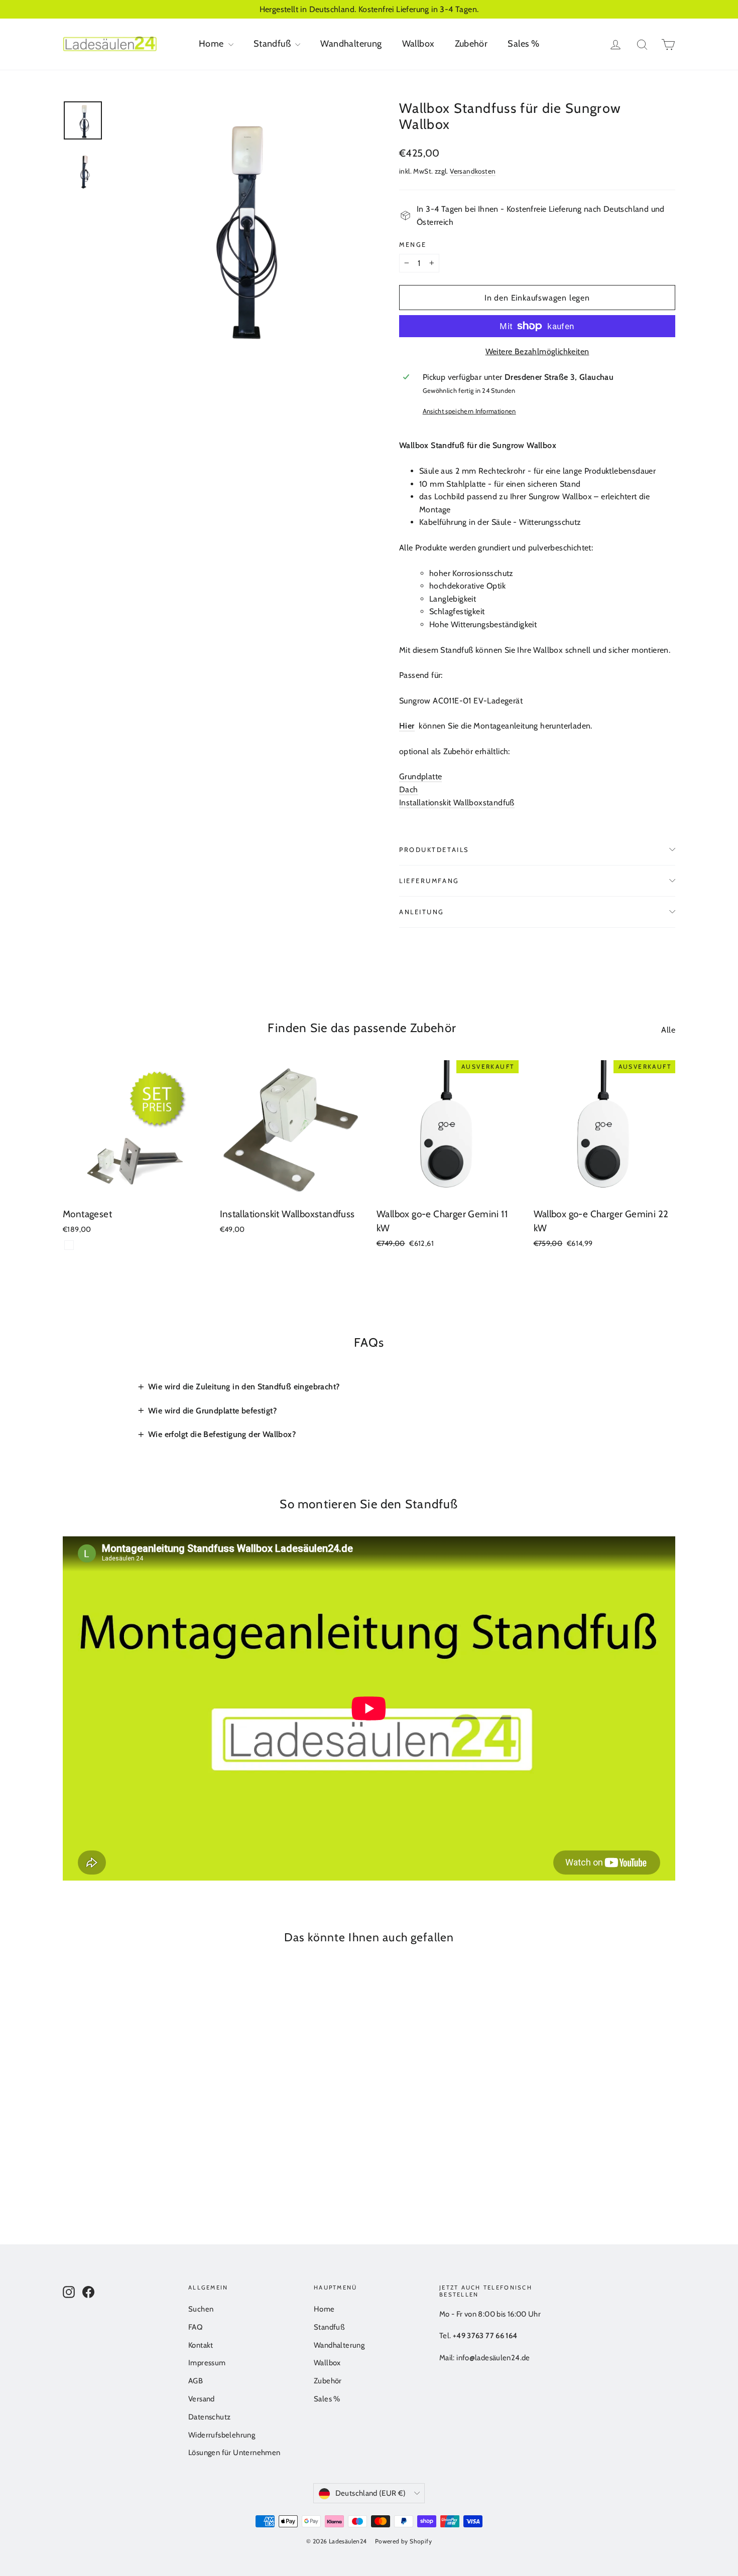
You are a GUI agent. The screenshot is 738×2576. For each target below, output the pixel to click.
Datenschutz (209, 2417)
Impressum (207, 2363)
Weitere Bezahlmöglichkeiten (537, 351)
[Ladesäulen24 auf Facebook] (88, 2291)
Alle (668, 1030)
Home (212, 44)
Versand (202, 2399)
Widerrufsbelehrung (222, 2435)
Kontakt (201, 2345)
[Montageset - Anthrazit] (69, 1245)
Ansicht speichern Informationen (469, 411)
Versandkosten (473, 171)
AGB (196, 2381)
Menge (413, 245)
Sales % (523, 44)
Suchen (201, 2309)
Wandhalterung (351, 44)
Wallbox (418, 44)
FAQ (195, 2327)
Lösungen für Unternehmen (234, 2453)
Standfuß (273, 44)
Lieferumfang (429, 881)
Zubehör (471, 44)
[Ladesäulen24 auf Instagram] (69, 2291)
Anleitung (422, 912)
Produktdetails (434, 850)
